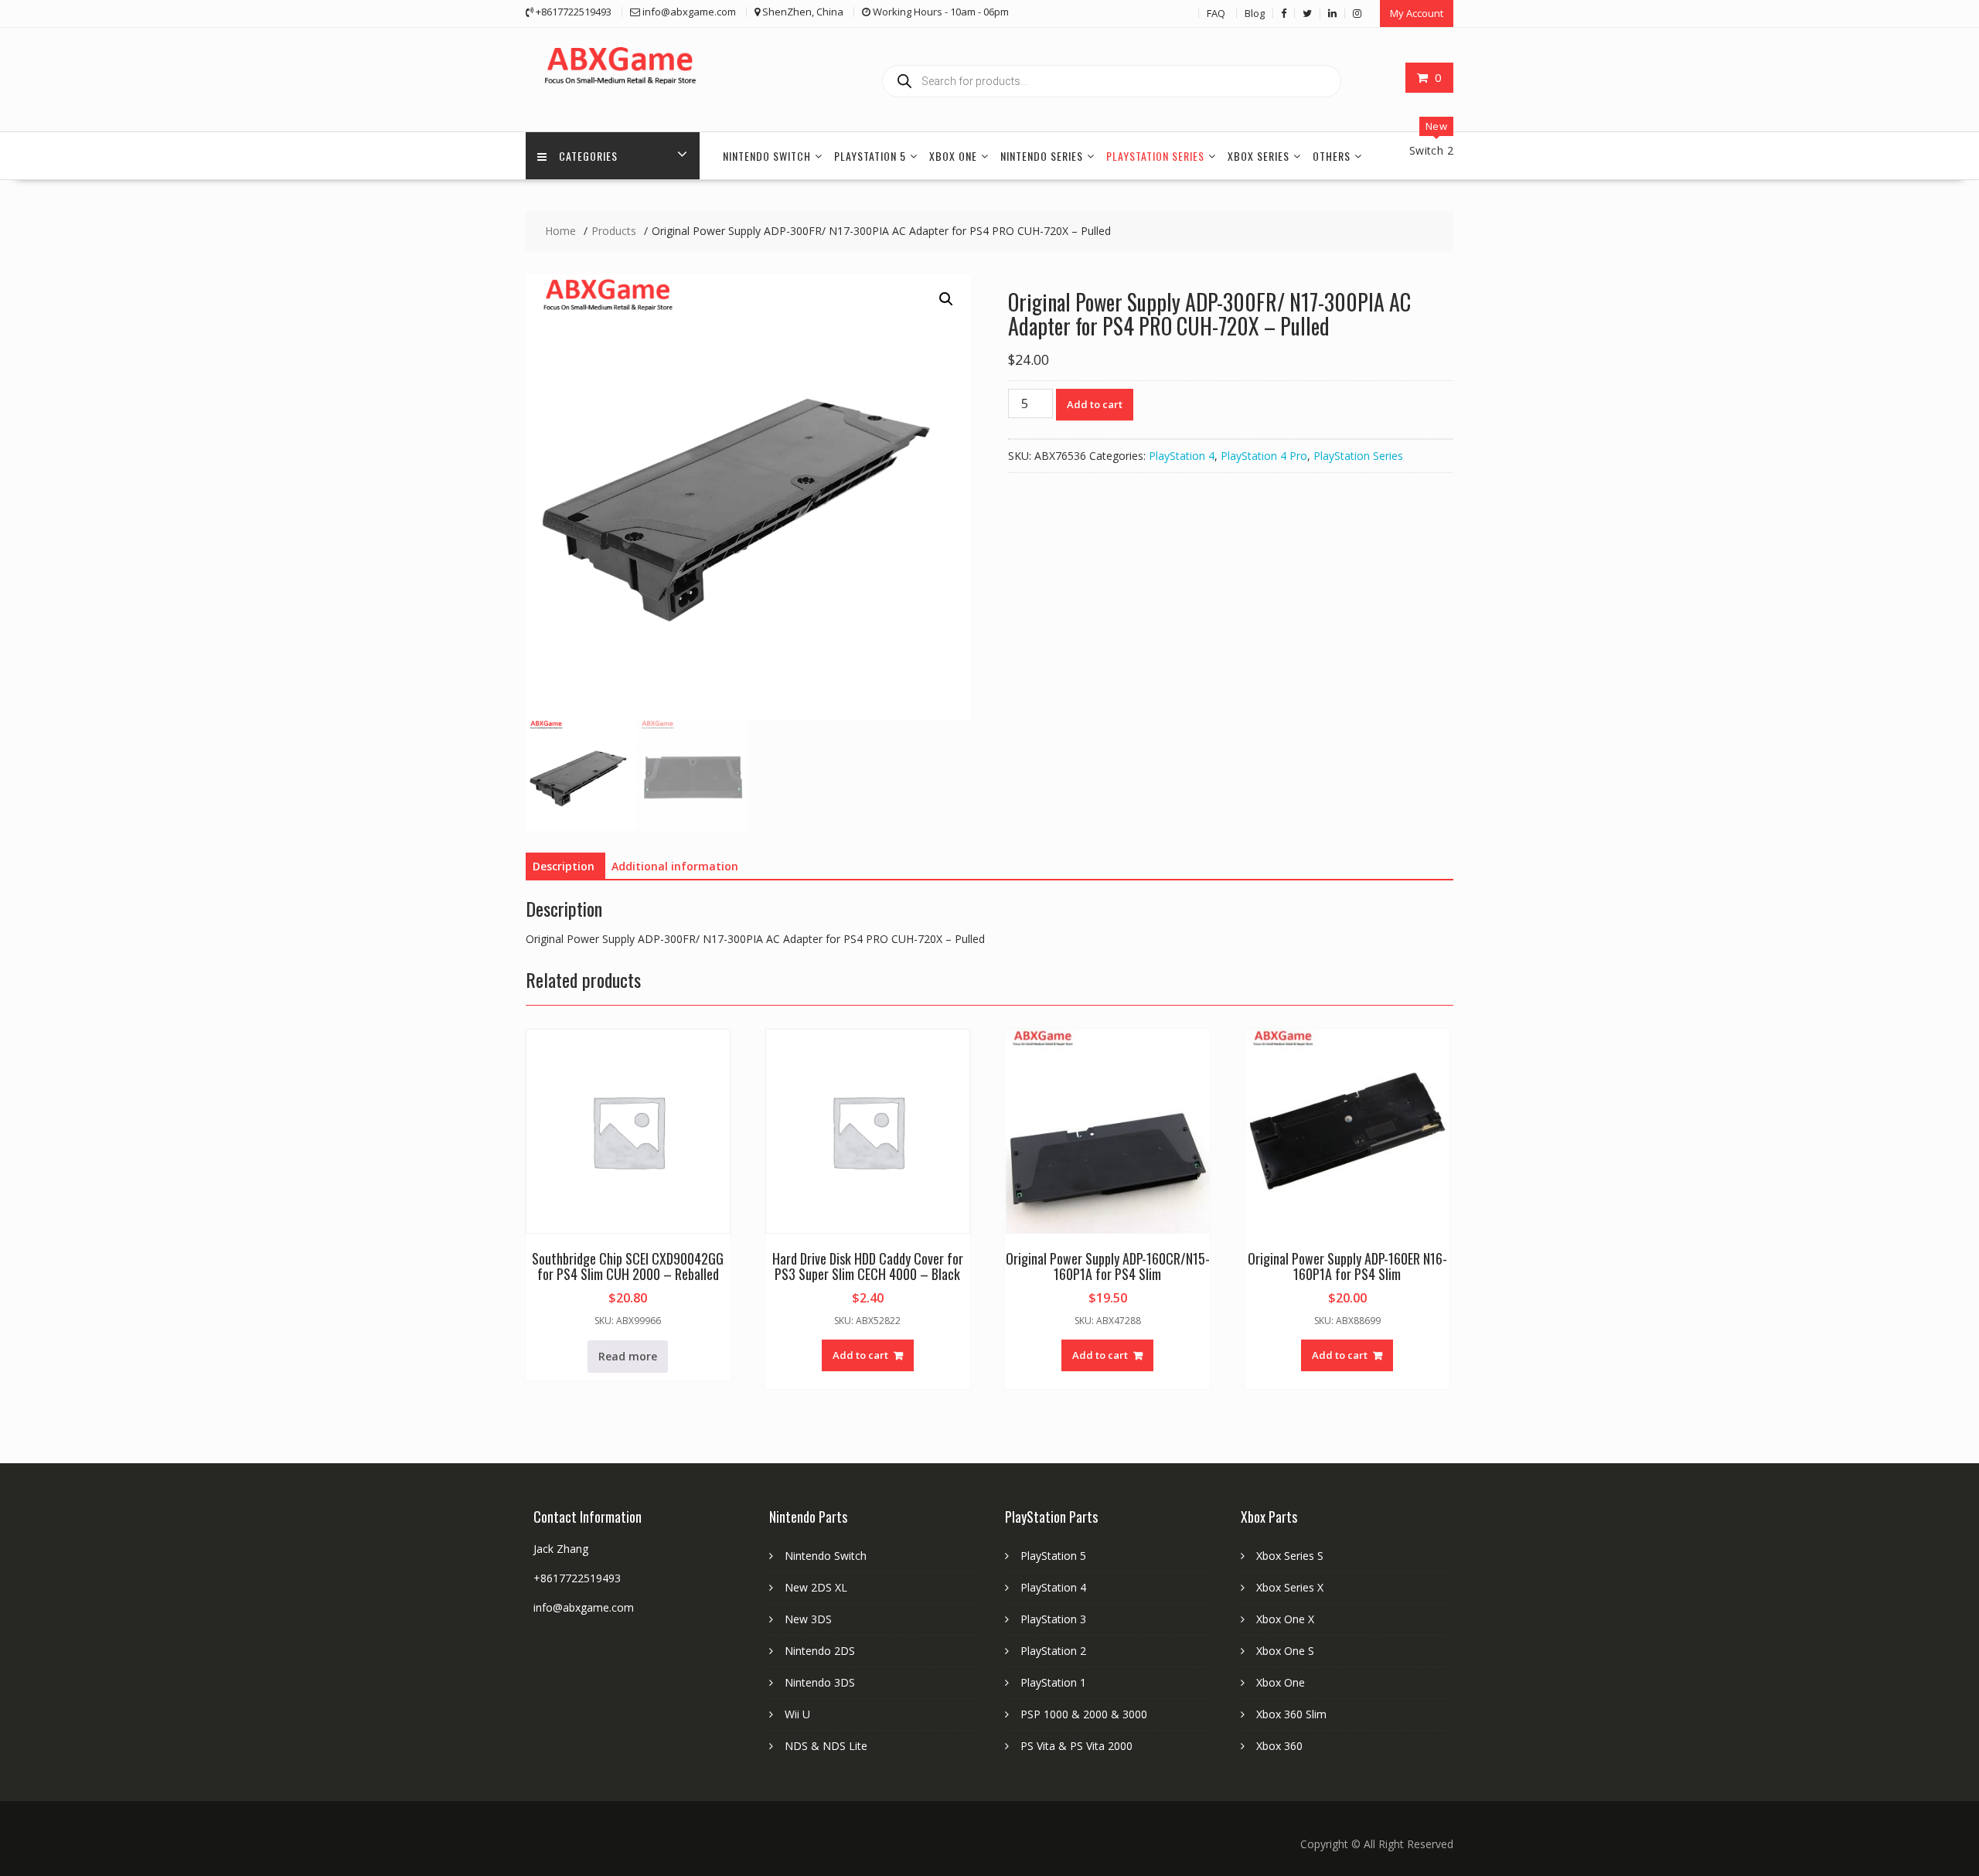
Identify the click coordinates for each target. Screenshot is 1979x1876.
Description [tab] (564, 866)
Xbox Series (1259, 156)
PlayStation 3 (1053, 1619)
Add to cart (1095, 404)
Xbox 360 (1279, 1746)
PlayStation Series (1155, 156)
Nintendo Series (1042, 156)
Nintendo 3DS (820, 1682)
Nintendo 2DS (820, 1651)
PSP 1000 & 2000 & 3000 (1084, 1714)
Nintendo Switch (767, 156)
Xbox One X (1285, 1619)
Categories (588, 156)
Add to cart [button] (860, 1355)
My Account (1417, 13)
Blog (1255, 13)
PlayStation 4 (1182, 456)
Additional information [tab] (675, 866)
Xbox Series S (1290, 1556)
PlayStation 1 (1053, 1682)
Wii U (797, 1714)
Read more (628, 1356)
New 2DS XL (816, 1587)
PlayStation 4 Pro (1264, 456)
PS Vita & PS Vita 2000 (1076, 1746)
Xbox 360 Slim (1291, 1714)
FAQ (1216, 13)
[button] (946, 299)
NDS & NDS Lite (826, 1746)
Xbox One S (1285, 1651)
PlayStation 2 (1053, 1651)
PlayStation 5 (870, 156)
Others (1332, 156)
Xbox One (953, 156)
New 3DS (808, 1619)
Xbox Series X (1290, 1587)
